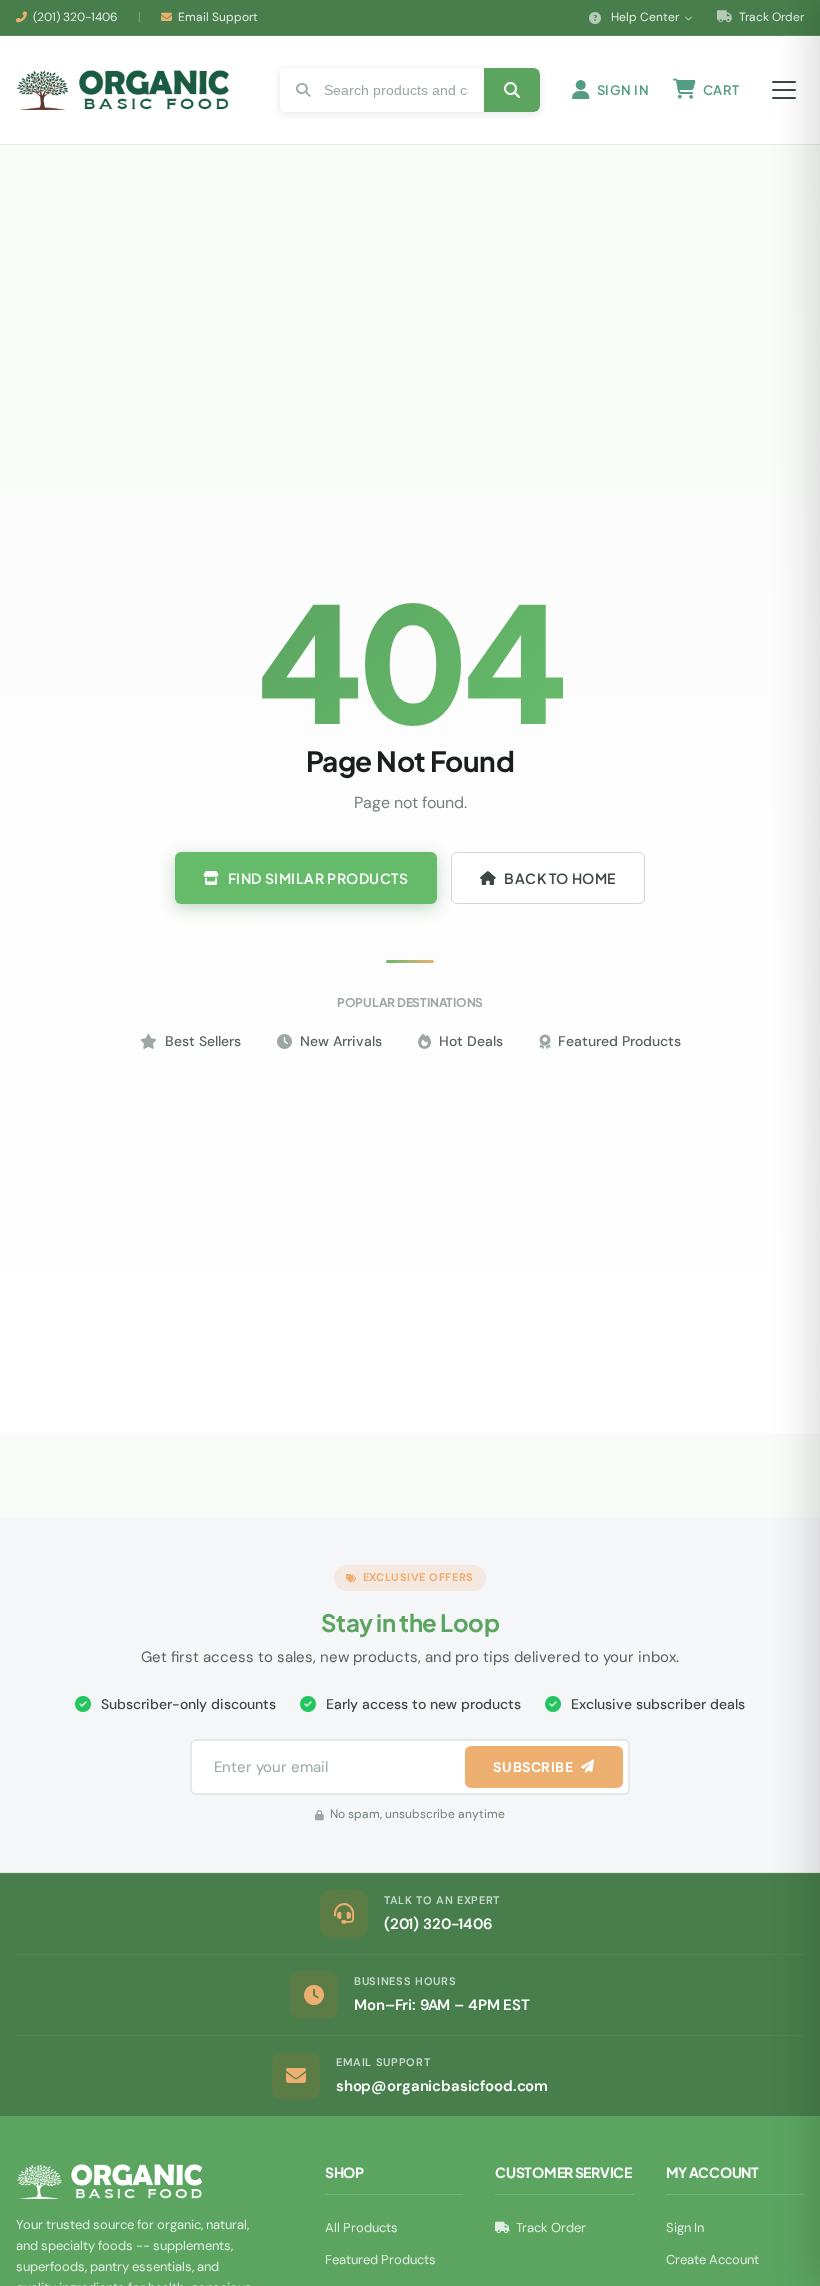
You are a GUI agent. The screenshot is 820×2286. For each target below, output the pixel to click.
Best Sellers (203, 1041)
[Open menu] (784, 90)
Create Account (712, 2259)
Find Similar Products (318, 878)
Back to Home (560, 878)
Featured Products (619, 1041)
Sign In (685, 2227)
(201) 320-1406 (75, 17)
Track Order (770, 17)
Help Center (645, 17)
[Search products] (512, 90)
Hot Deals (471, 1041)
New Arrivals (341, 1041)
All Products (361, 2227)
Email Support (218, 17)
